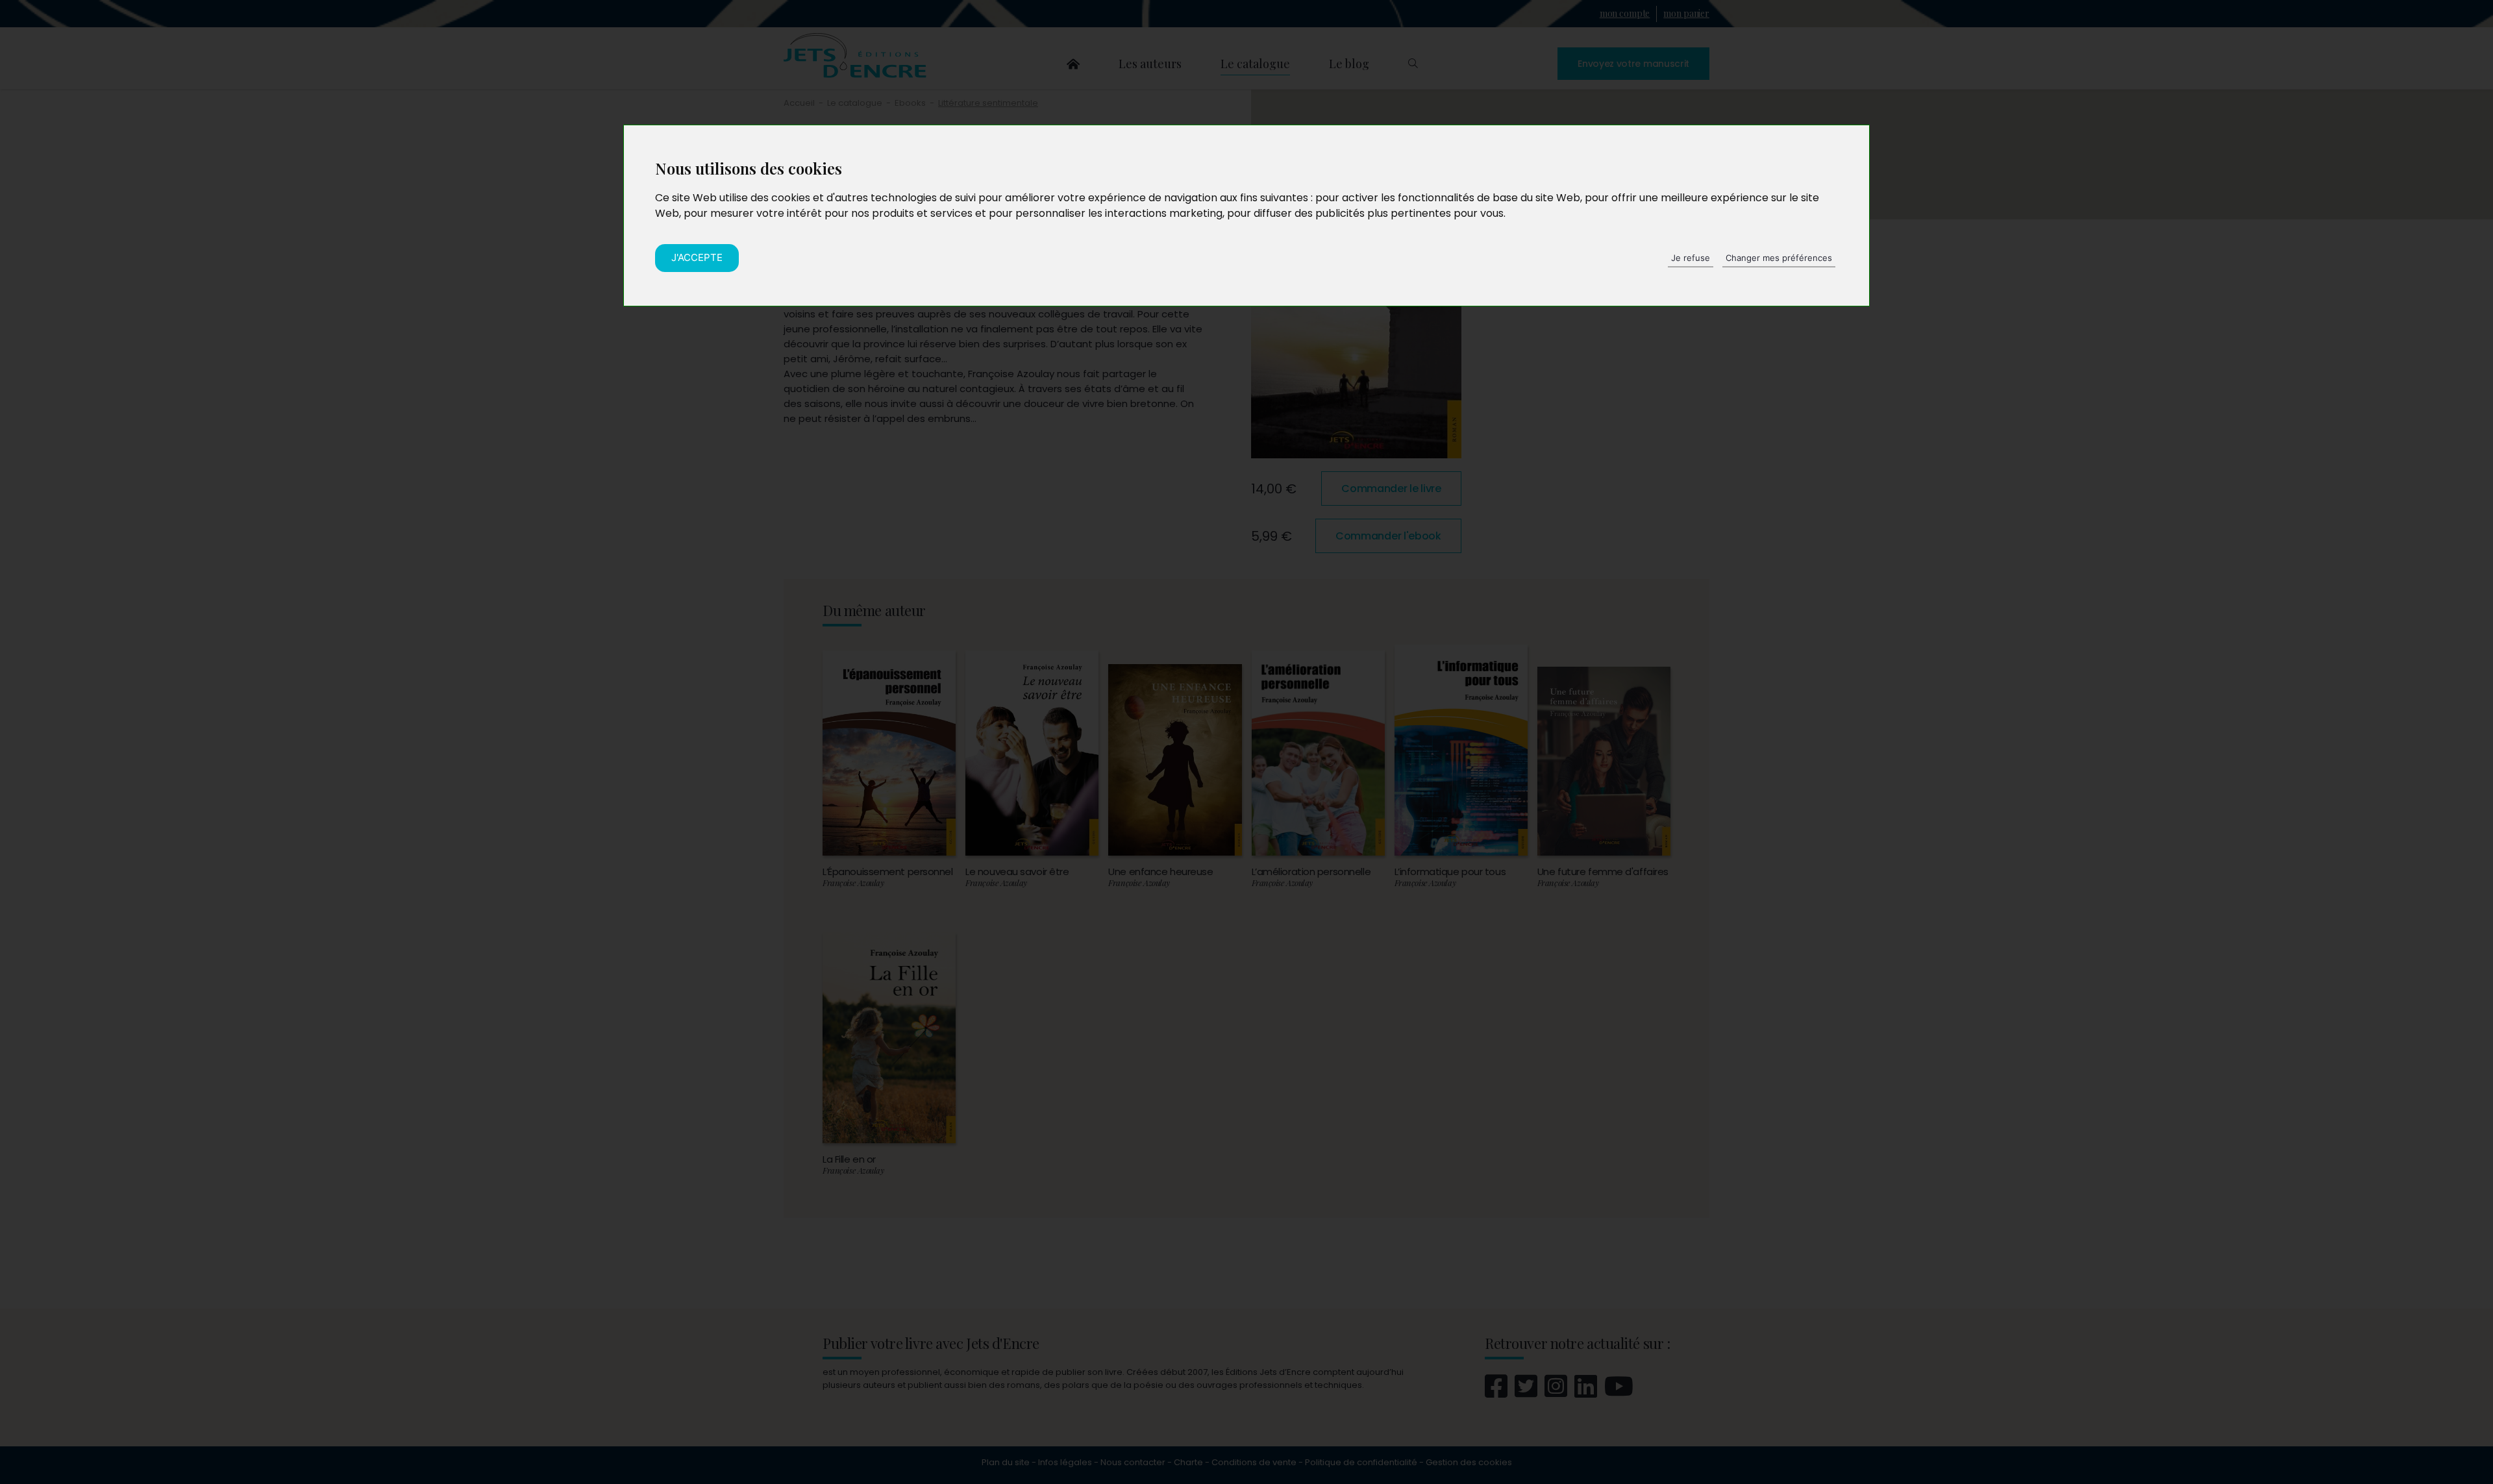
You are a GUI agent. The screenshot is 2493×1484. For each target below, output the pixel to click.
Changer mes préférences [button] (1779, 258)
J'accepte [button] (697, 257)
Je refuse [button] (1691, 258)
